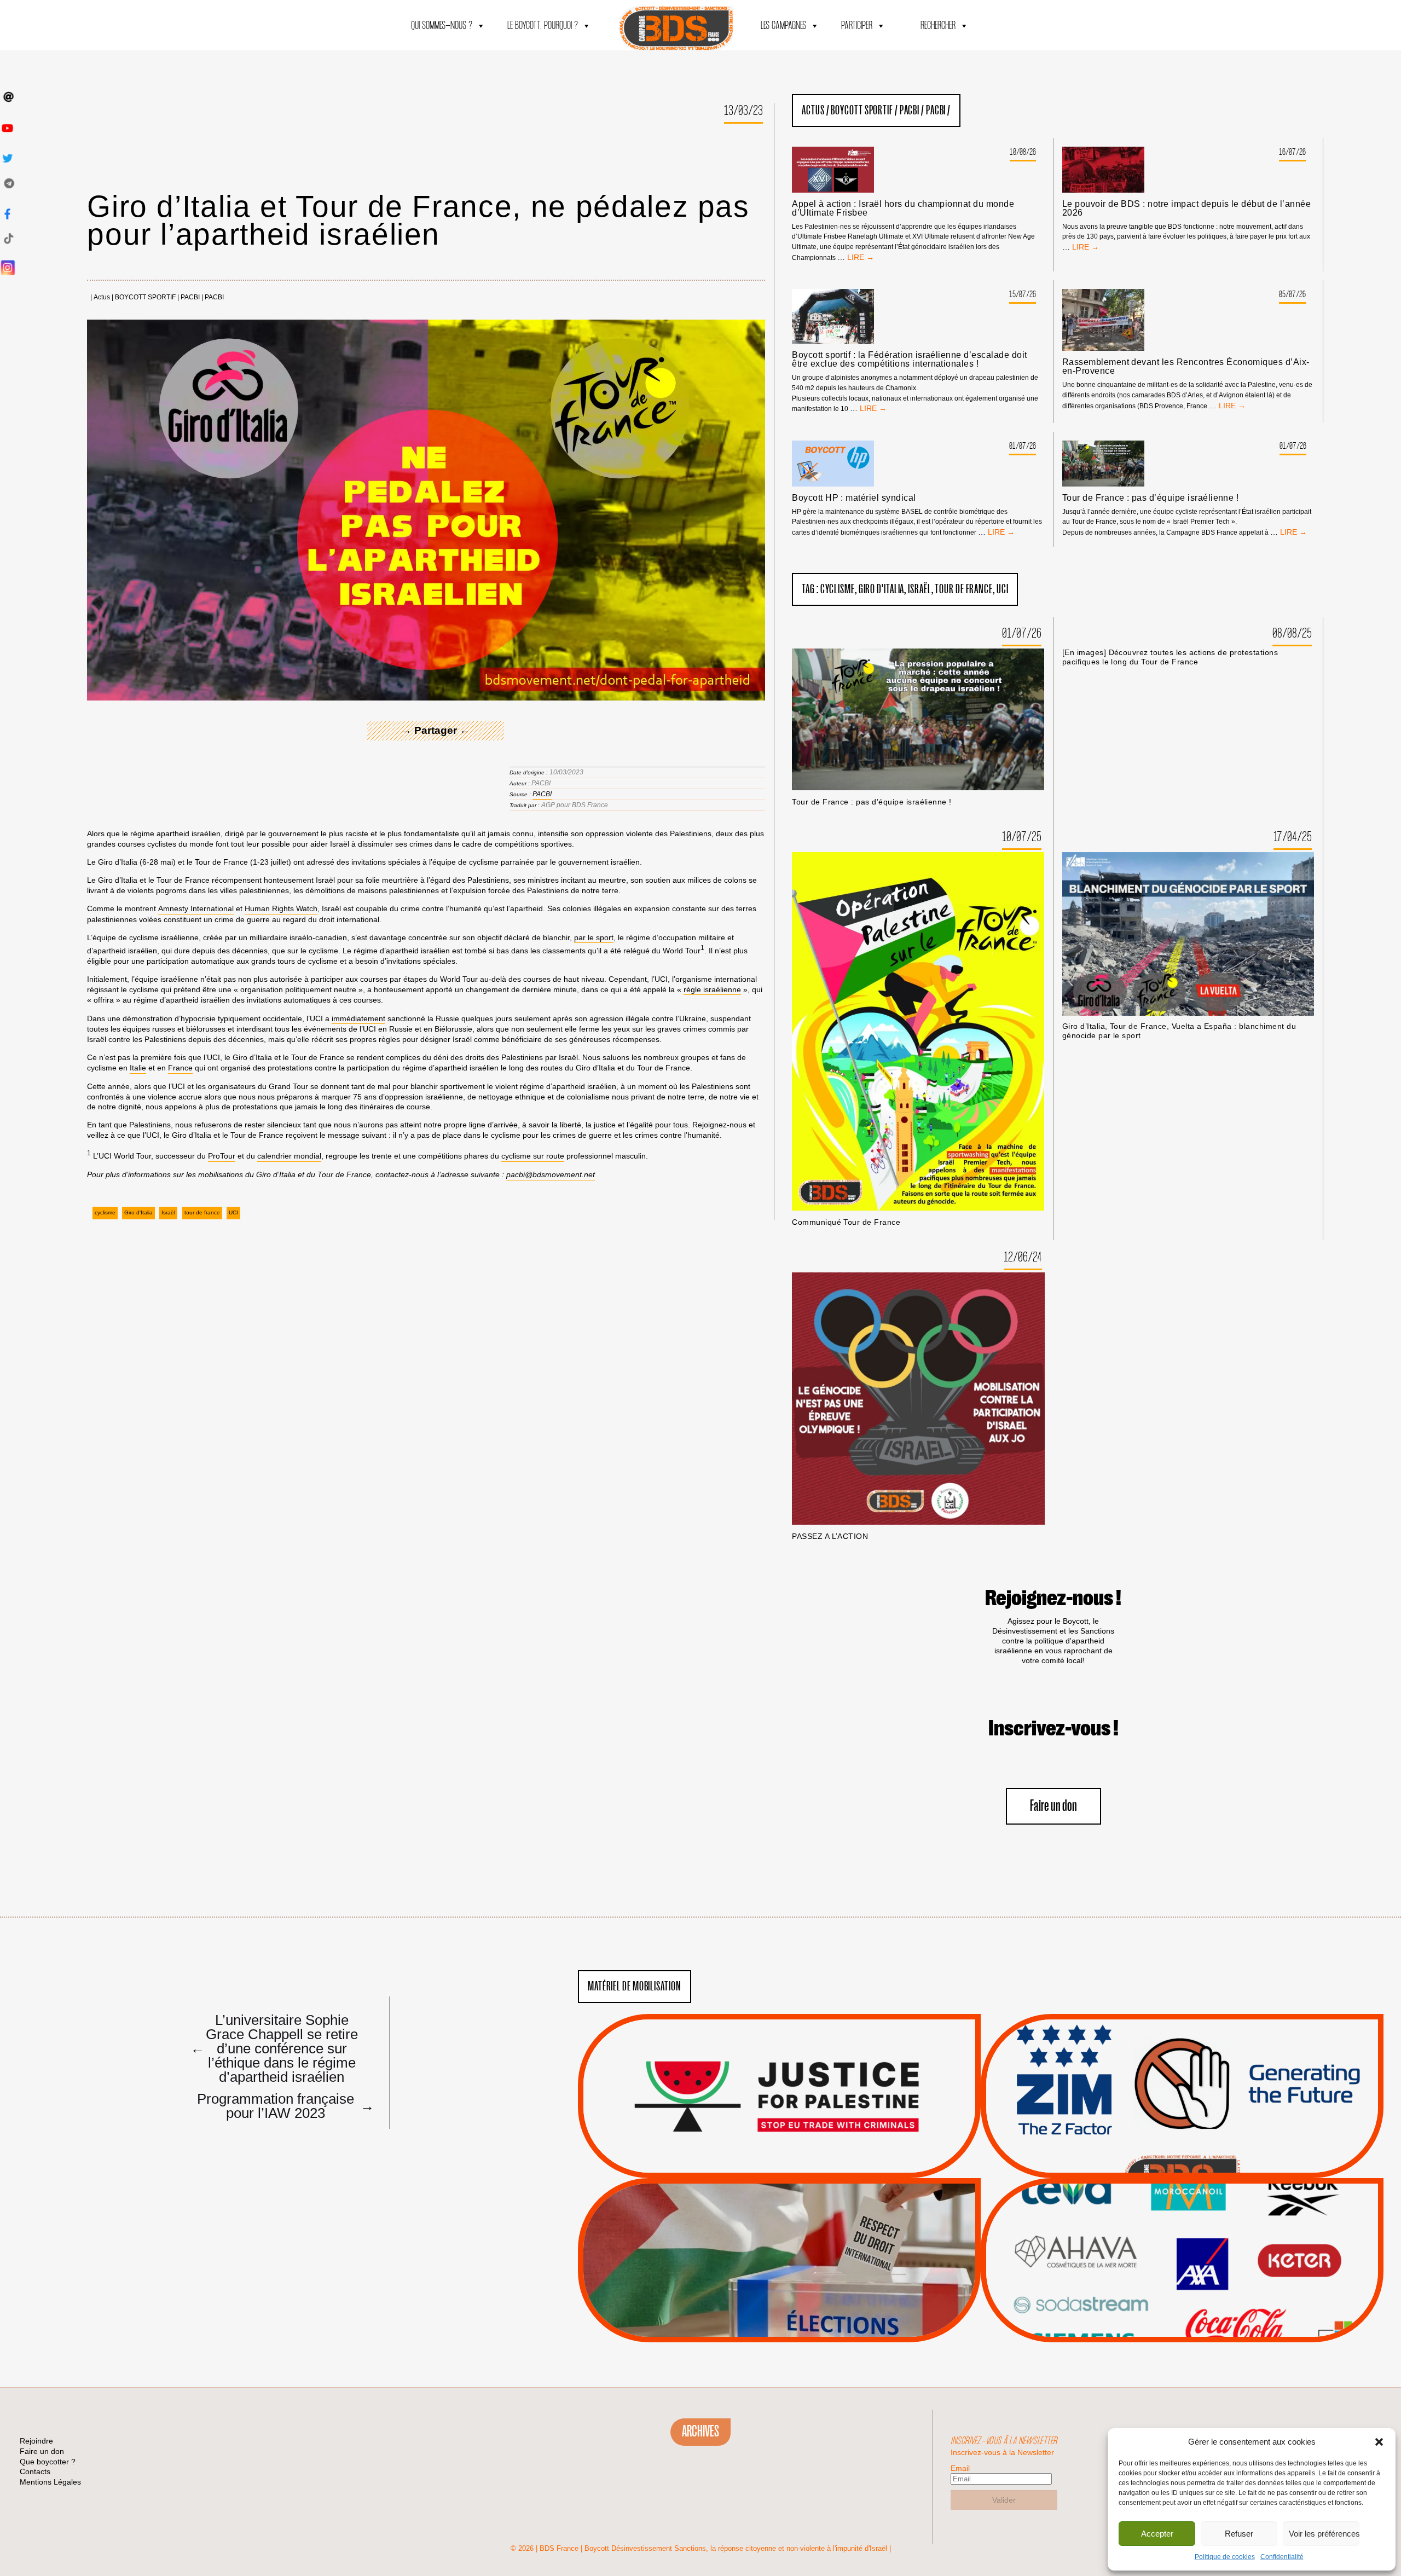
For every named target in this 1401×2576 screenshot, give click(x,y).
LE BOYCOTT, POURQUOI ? (543, 26)
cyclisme (105, 1212)
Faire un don (1053, 1806)
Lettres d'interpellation (1182, 2155)
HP (1200, 2254)
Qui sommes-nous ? (442, 26)
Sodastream (1181, 2309)
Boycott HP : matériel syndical (854, 498)
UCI (233, 1212)
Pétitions (796, 2166)
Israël (168, 1212)
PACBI (190, 297)
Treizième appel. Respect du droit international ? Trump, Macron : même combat (1182, 2065)
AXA (1156, 2241)
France (180, 1068)
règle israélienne (712, 989)
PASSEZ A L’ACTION (830, 1536)
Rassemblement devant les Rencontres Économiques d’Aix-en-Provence (1186, 367)
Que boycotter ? (1182, 2195)
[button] (1379, 2442)
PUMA (1200, 2296)
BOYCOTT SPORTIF (145, 297)
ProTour (222, 1156)
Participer (857, 26)
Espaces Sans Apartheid (780, 2290)
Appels (757, 2152)
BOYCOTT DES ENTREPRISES (1182, 2125)
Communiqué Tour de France (846, 1222)
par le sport (594, 937)
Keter (1180, 2268)
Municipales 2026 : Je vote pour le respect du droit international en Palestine (779, 2230)
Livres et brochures (1180, 2282)
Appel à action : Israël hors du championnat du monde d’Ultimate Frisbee (903, 209)
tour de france (202, 1212)
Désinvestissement (1219, 2213)
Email (960, 2468)
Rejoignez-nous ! (1053, 1599)
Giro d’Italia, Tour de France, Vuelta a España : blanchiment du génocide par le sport (1179, 1031)
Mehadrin (1166, 2296)
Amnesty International (196, 908)
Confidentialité (1282, 2557)
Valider (1004, 2500)
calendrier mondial (289, 1156)
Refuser (1239, 2534)
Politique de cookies (1225, 2557)
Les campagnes (783, 26)
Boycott (1162, 2213)
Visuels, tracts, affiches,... (1182, 2325)
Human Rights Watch (281, 908)
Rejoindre (36, 2441)
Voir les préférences (1324, 2534)
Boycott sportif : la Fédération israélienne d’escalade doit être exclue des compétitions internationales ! (909, 360)
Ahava (1197, 2227)
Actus (102, 297)
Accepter (1157, 2534)
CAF (1204, 2241)
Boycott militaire (1182, 2141)
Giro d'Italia (138, 1212)
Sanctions (795, 2152)
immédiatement (358, 1018)
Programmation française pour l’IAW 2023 (283, 2105)
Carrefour (1171, 2254)
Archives (700, 2432)
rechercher (938, 26)
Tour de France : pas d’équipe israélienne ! (1151, 498)
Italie (138, 1068)
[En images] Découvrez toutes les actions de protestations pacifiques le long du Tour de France (1170, 657)
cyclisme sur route (533, 1156)
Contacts (35, 2471)
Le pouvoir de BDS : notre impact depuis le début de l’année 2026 (1186, 209)
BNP (1180, 2241)
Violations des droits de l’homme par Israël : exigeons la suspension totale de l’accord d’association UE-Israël (779, 2081)
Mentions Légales (50, 2482)
